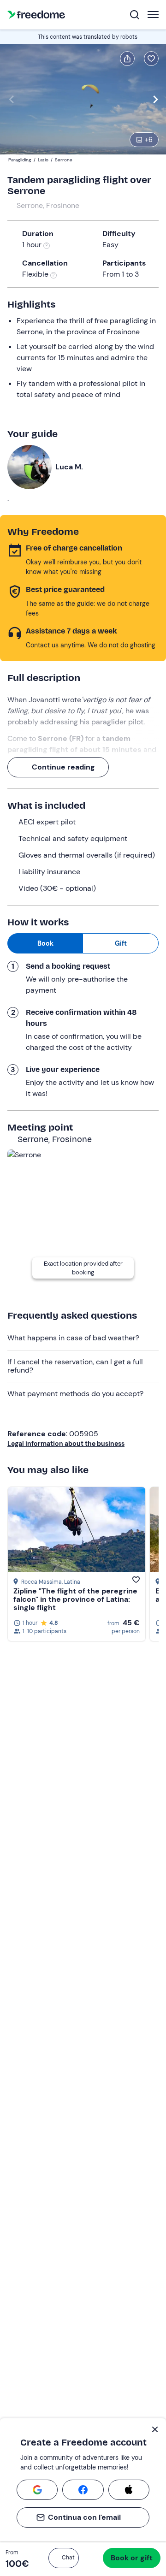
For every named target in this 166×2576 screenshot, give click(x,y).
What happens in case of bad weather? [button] (73, 1338)
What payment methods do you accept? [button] (75, 1394)
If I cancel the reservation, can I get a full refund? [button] (75, 1366)
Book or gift (132, 2558)
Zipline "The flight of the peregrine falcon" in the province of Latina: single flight (75, 1599)
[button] (64, 2558)
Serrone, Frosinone (48, 205)
